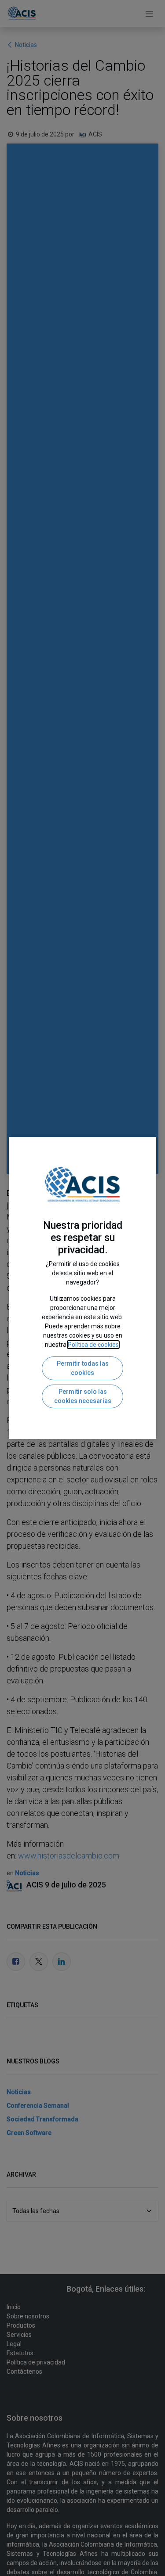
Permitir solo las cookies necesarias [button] (83, 1396)
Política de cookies (93, 1345)
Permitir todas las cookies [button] (83, 1368)
